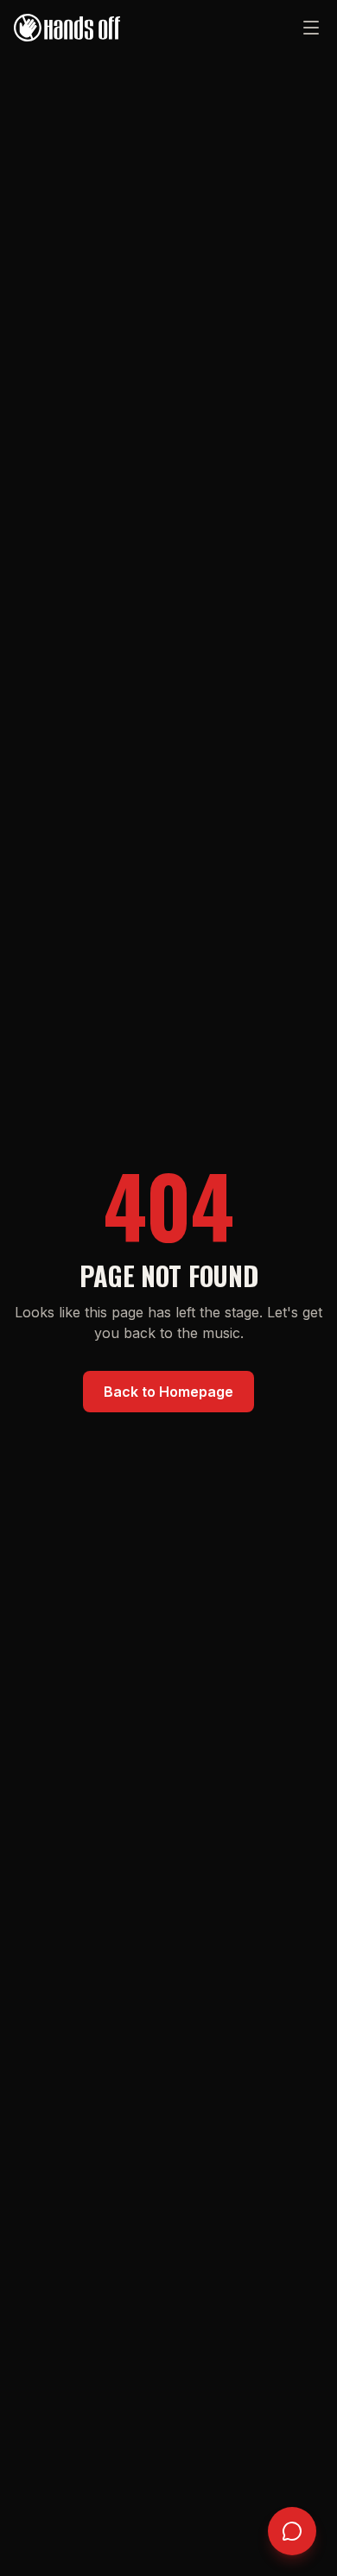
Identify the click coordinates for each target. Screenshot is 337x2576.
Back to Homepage (168, 1392)
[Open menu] (311, 28)
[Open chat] (292, 2531)
